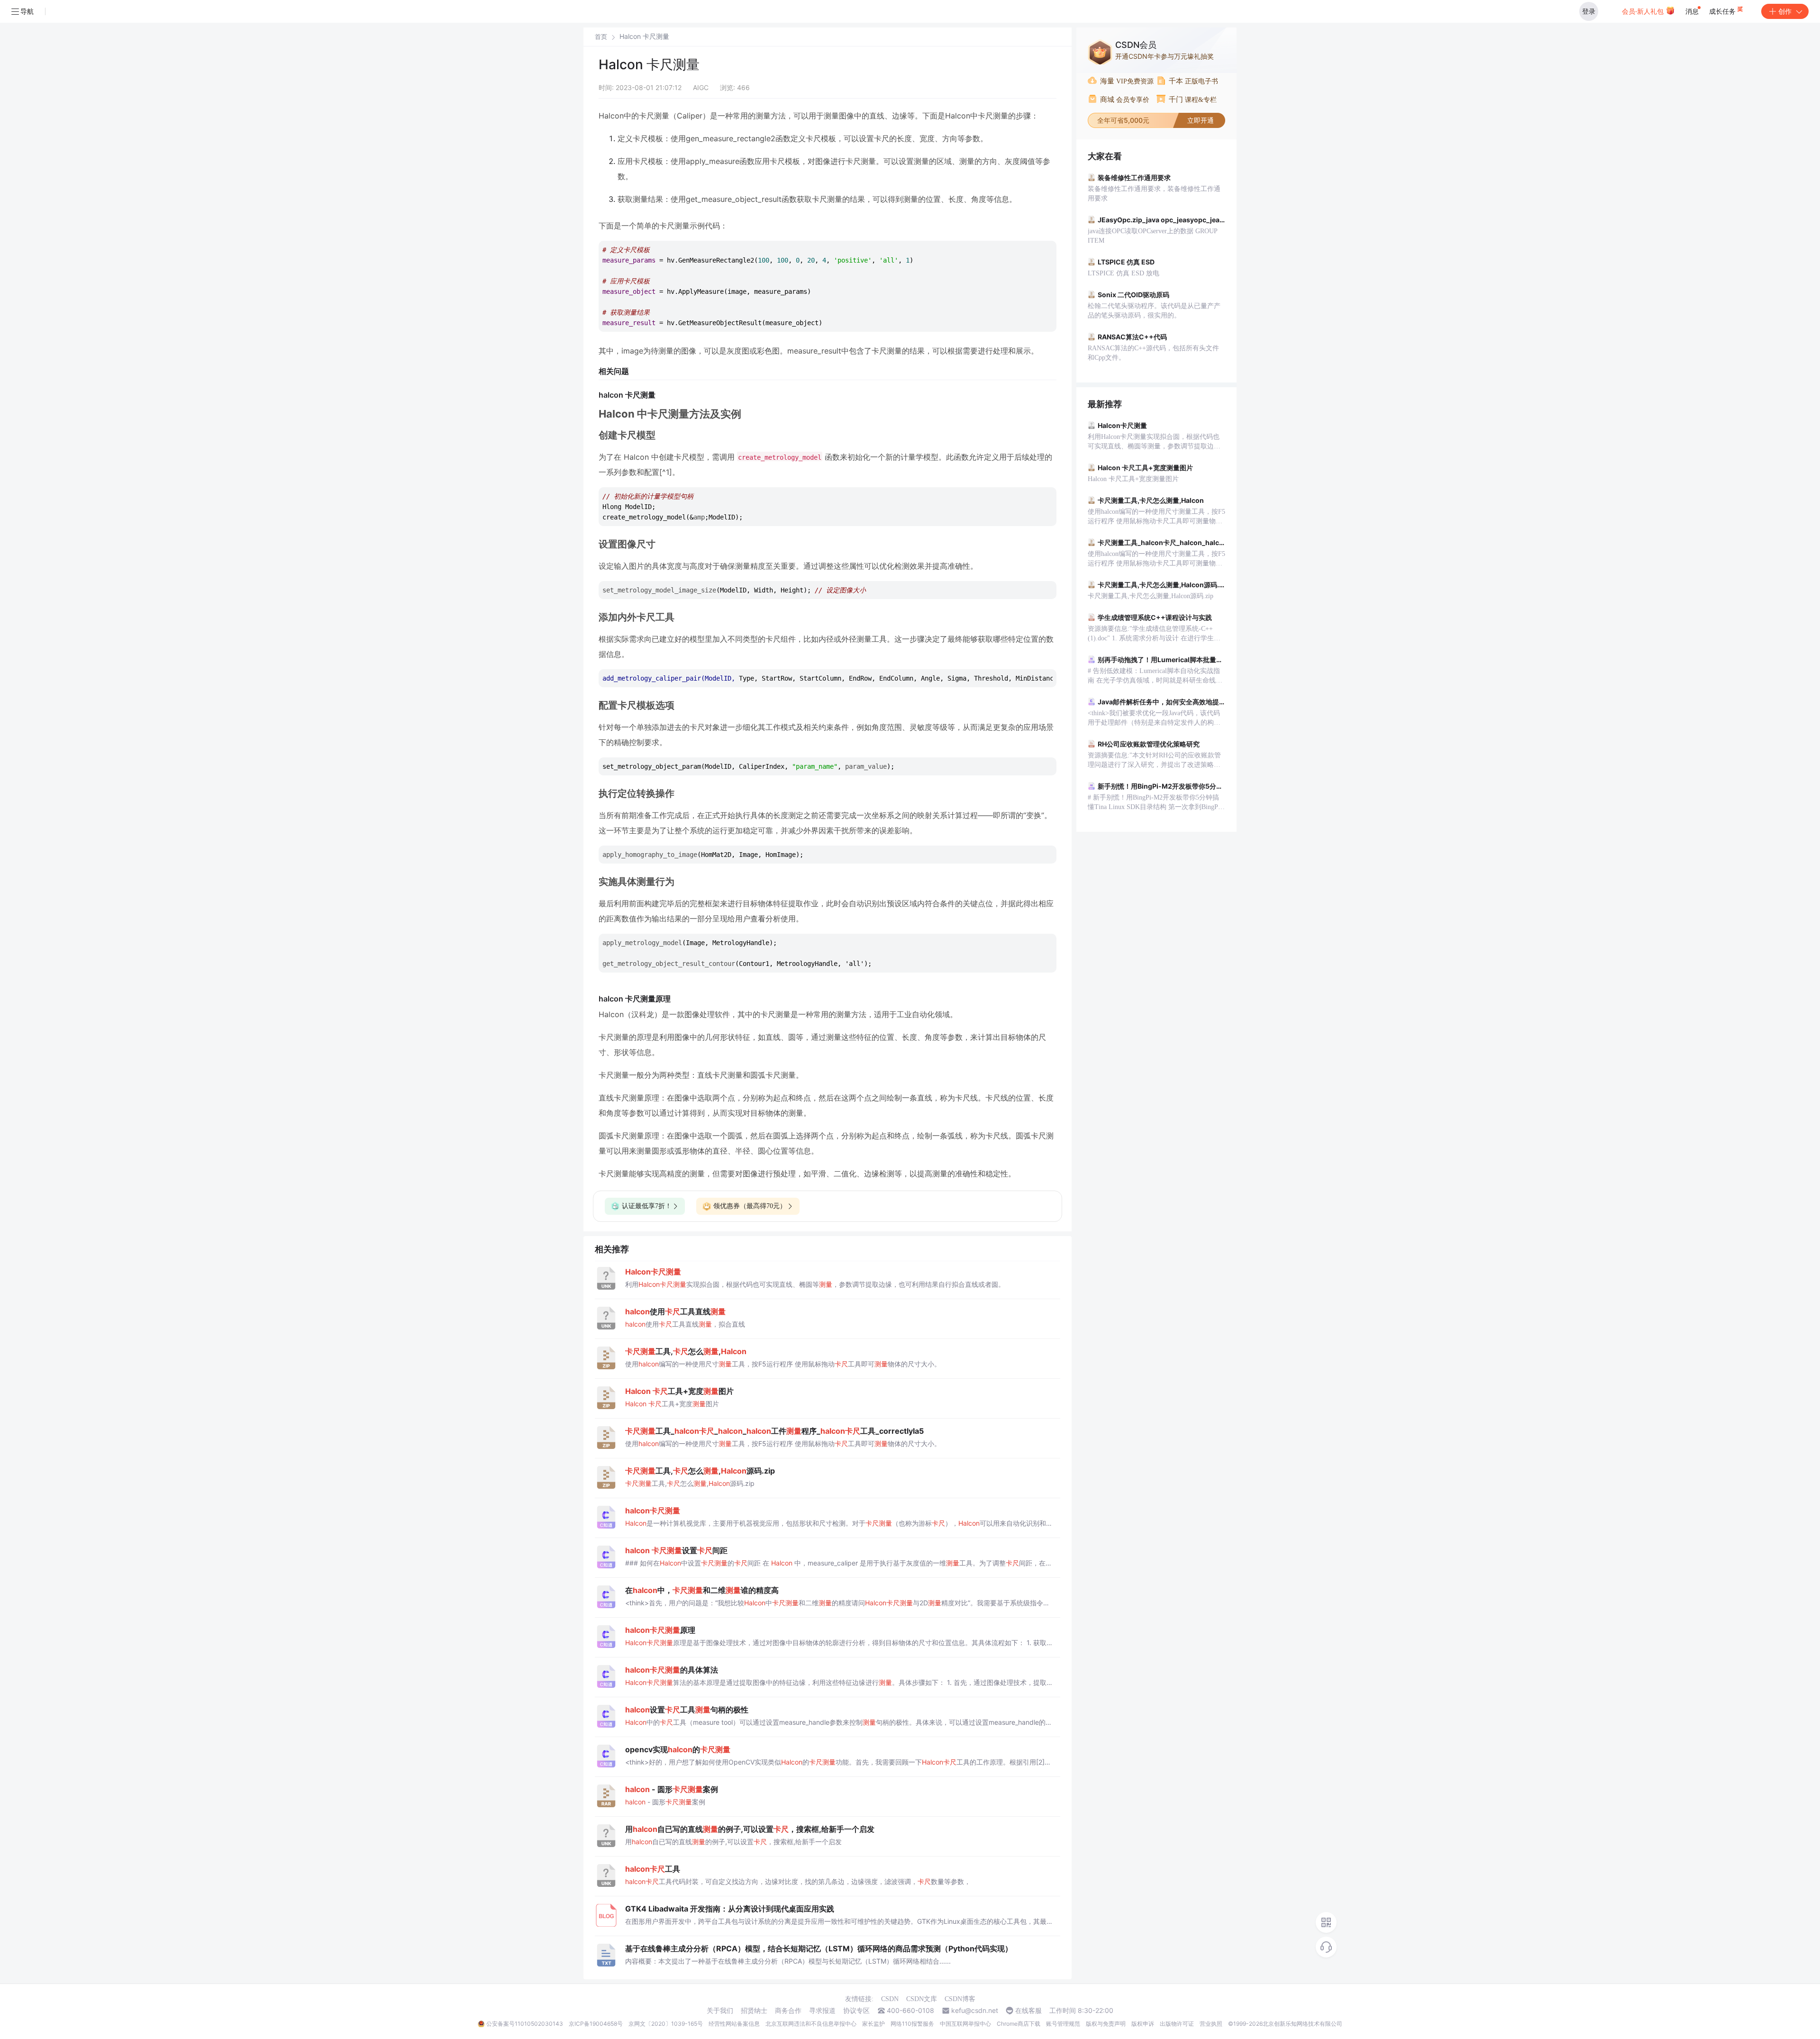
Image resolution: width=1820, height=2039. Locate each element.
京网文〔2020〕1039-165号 (666, 2024)
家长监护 (874, 2024)
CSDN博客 (960, 1999)
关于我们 (720, 2011)
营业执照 (1211, 2024)
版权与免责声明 (1106, 2024)
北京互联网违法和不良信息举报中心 (811, 2024)
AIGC (701, 87)
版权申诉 (1143, 2024)
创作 (1785, 11)
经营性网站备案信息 (734, 2024)
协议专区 (856, 2011)
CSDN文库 (922, 1999)
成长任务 (1723, 11)
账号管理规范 (1063, 2024)
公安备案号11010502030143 (525, 2024)
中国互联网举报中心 (965, 2024)
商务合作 (788, 2011)
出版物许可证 (1177, 2024)
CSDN (890, 1999)
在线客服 (1028, 2011)
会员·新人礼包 (1644, 11)
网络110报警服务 (912, 2024)
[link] (601, 36)
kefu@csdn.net (975, 2011)
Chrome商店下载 (1019, 2024)
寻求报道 (822, 2011)
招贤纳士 (754, 2011)
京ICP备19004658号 (596, 2024)
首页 (601, 37)
